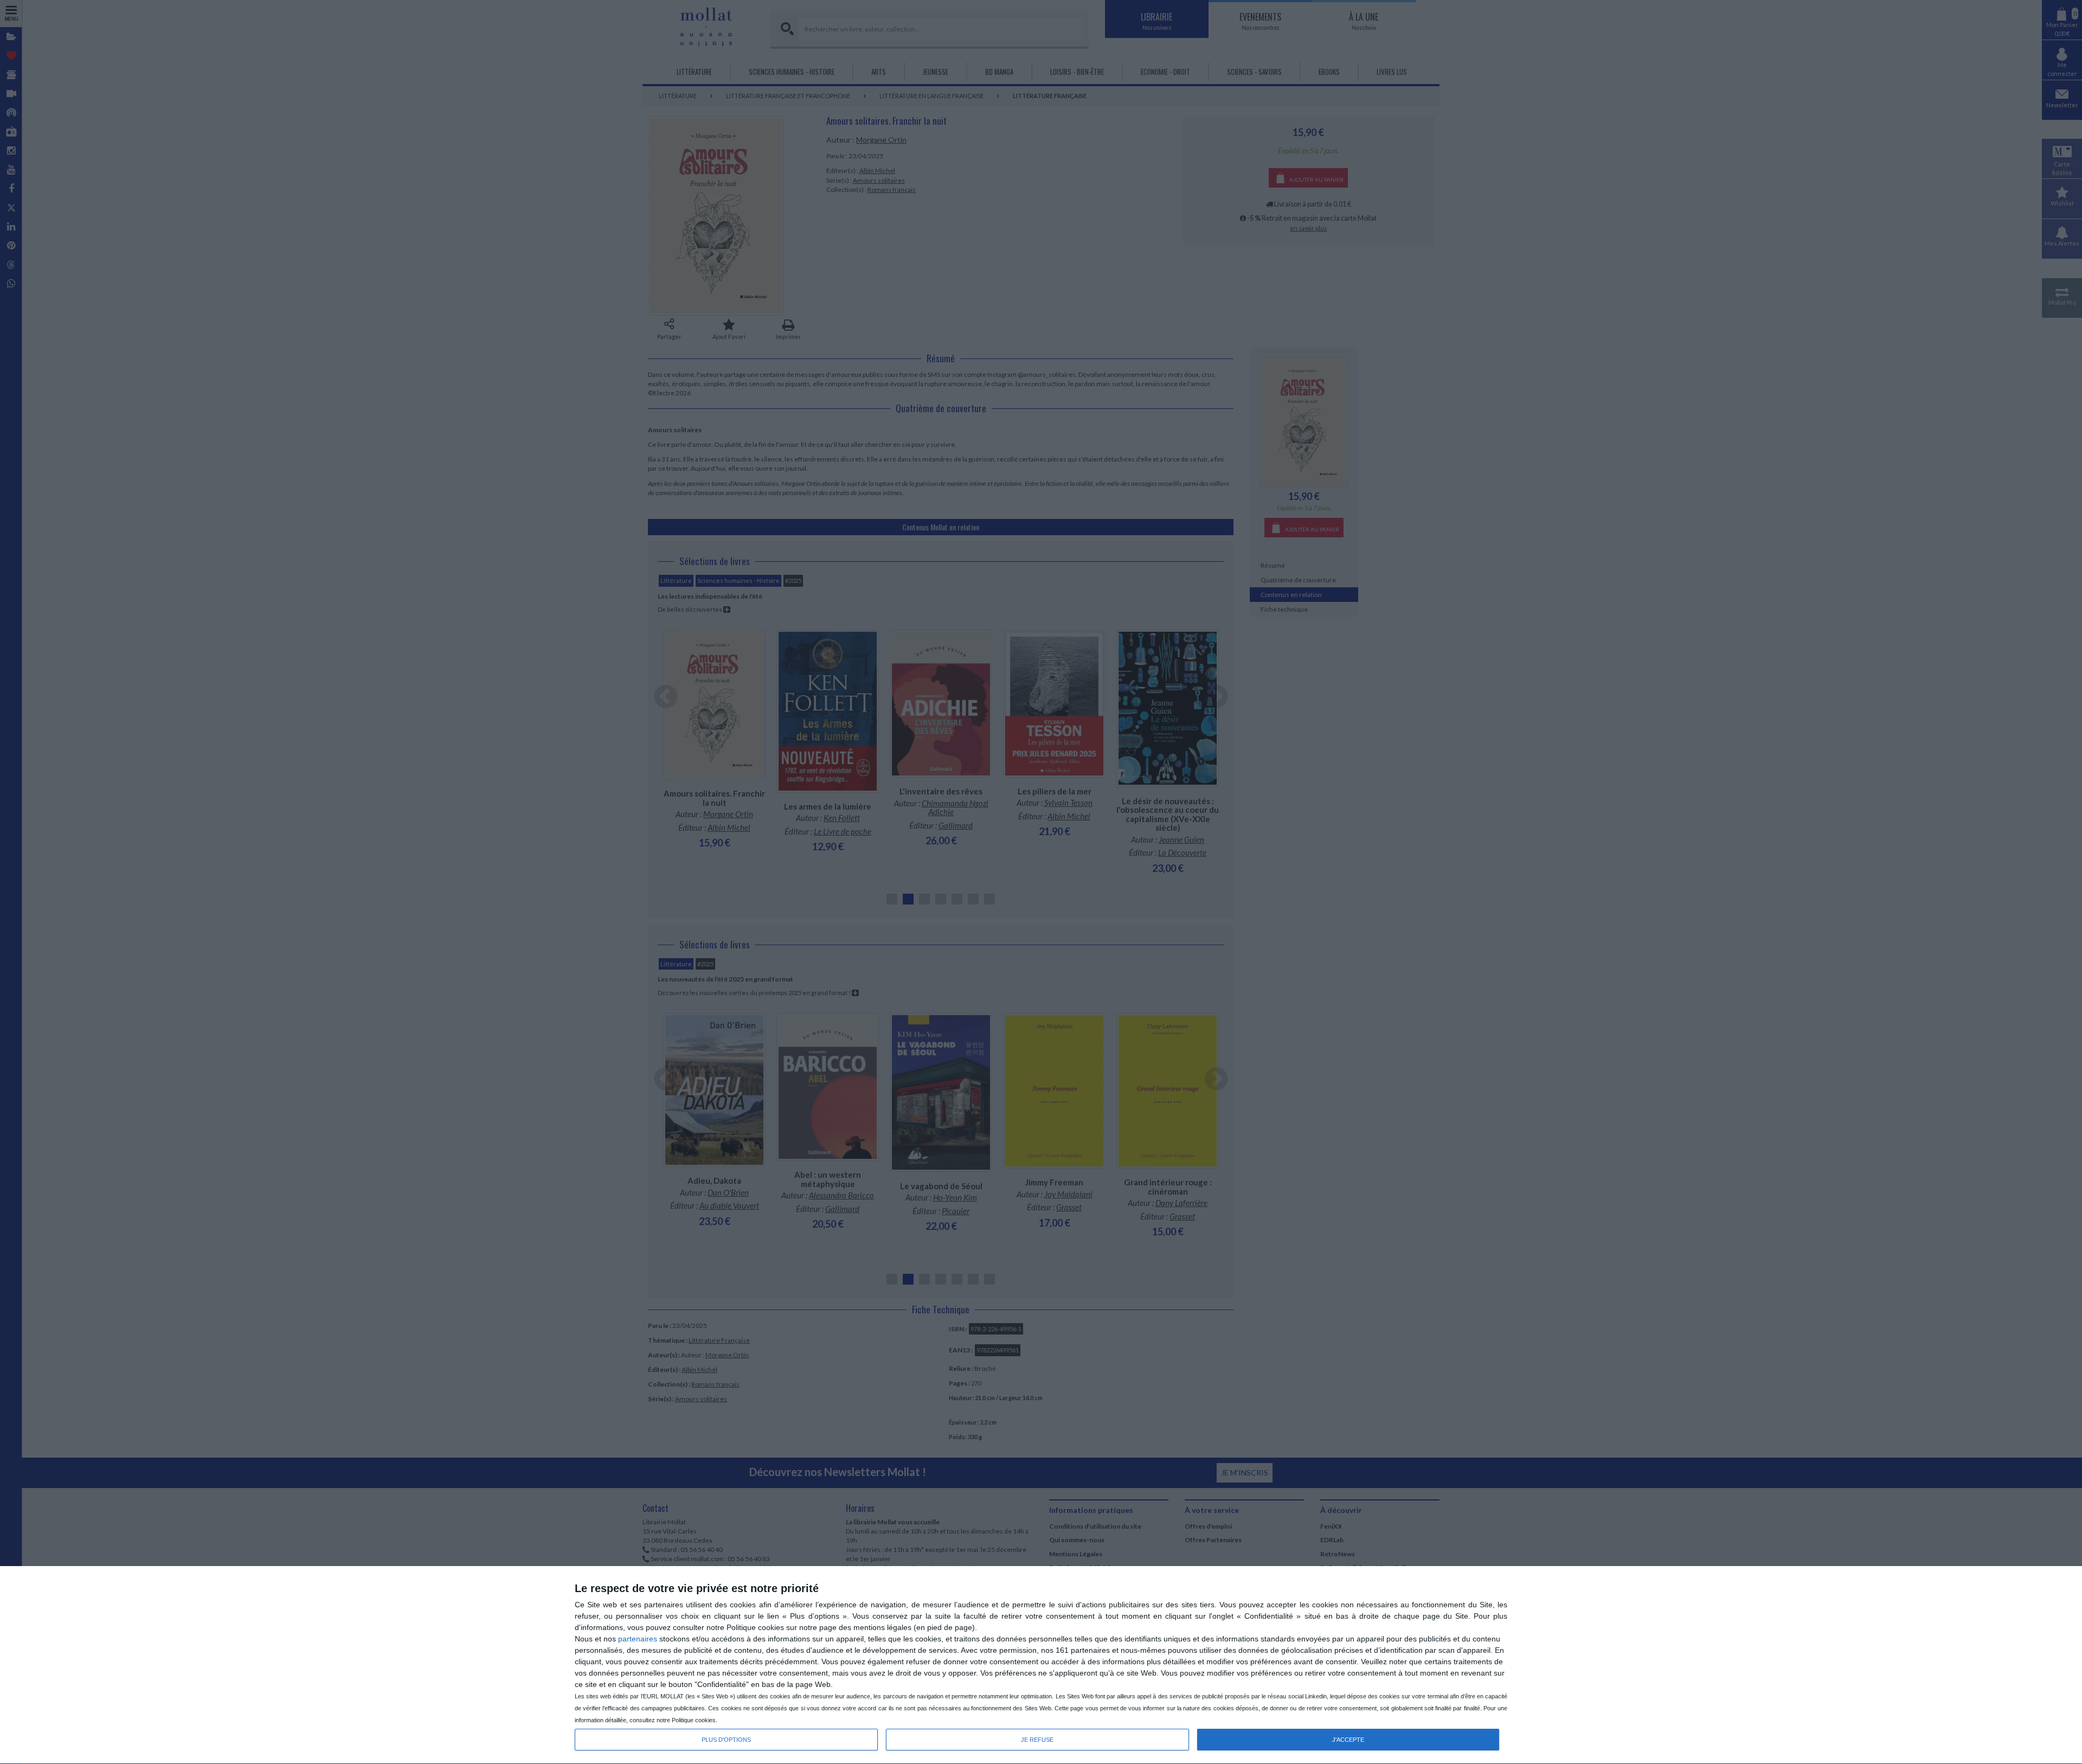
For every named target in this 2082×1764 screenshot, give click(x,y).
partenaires (638, 1639)
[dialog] (1041, 1665)
